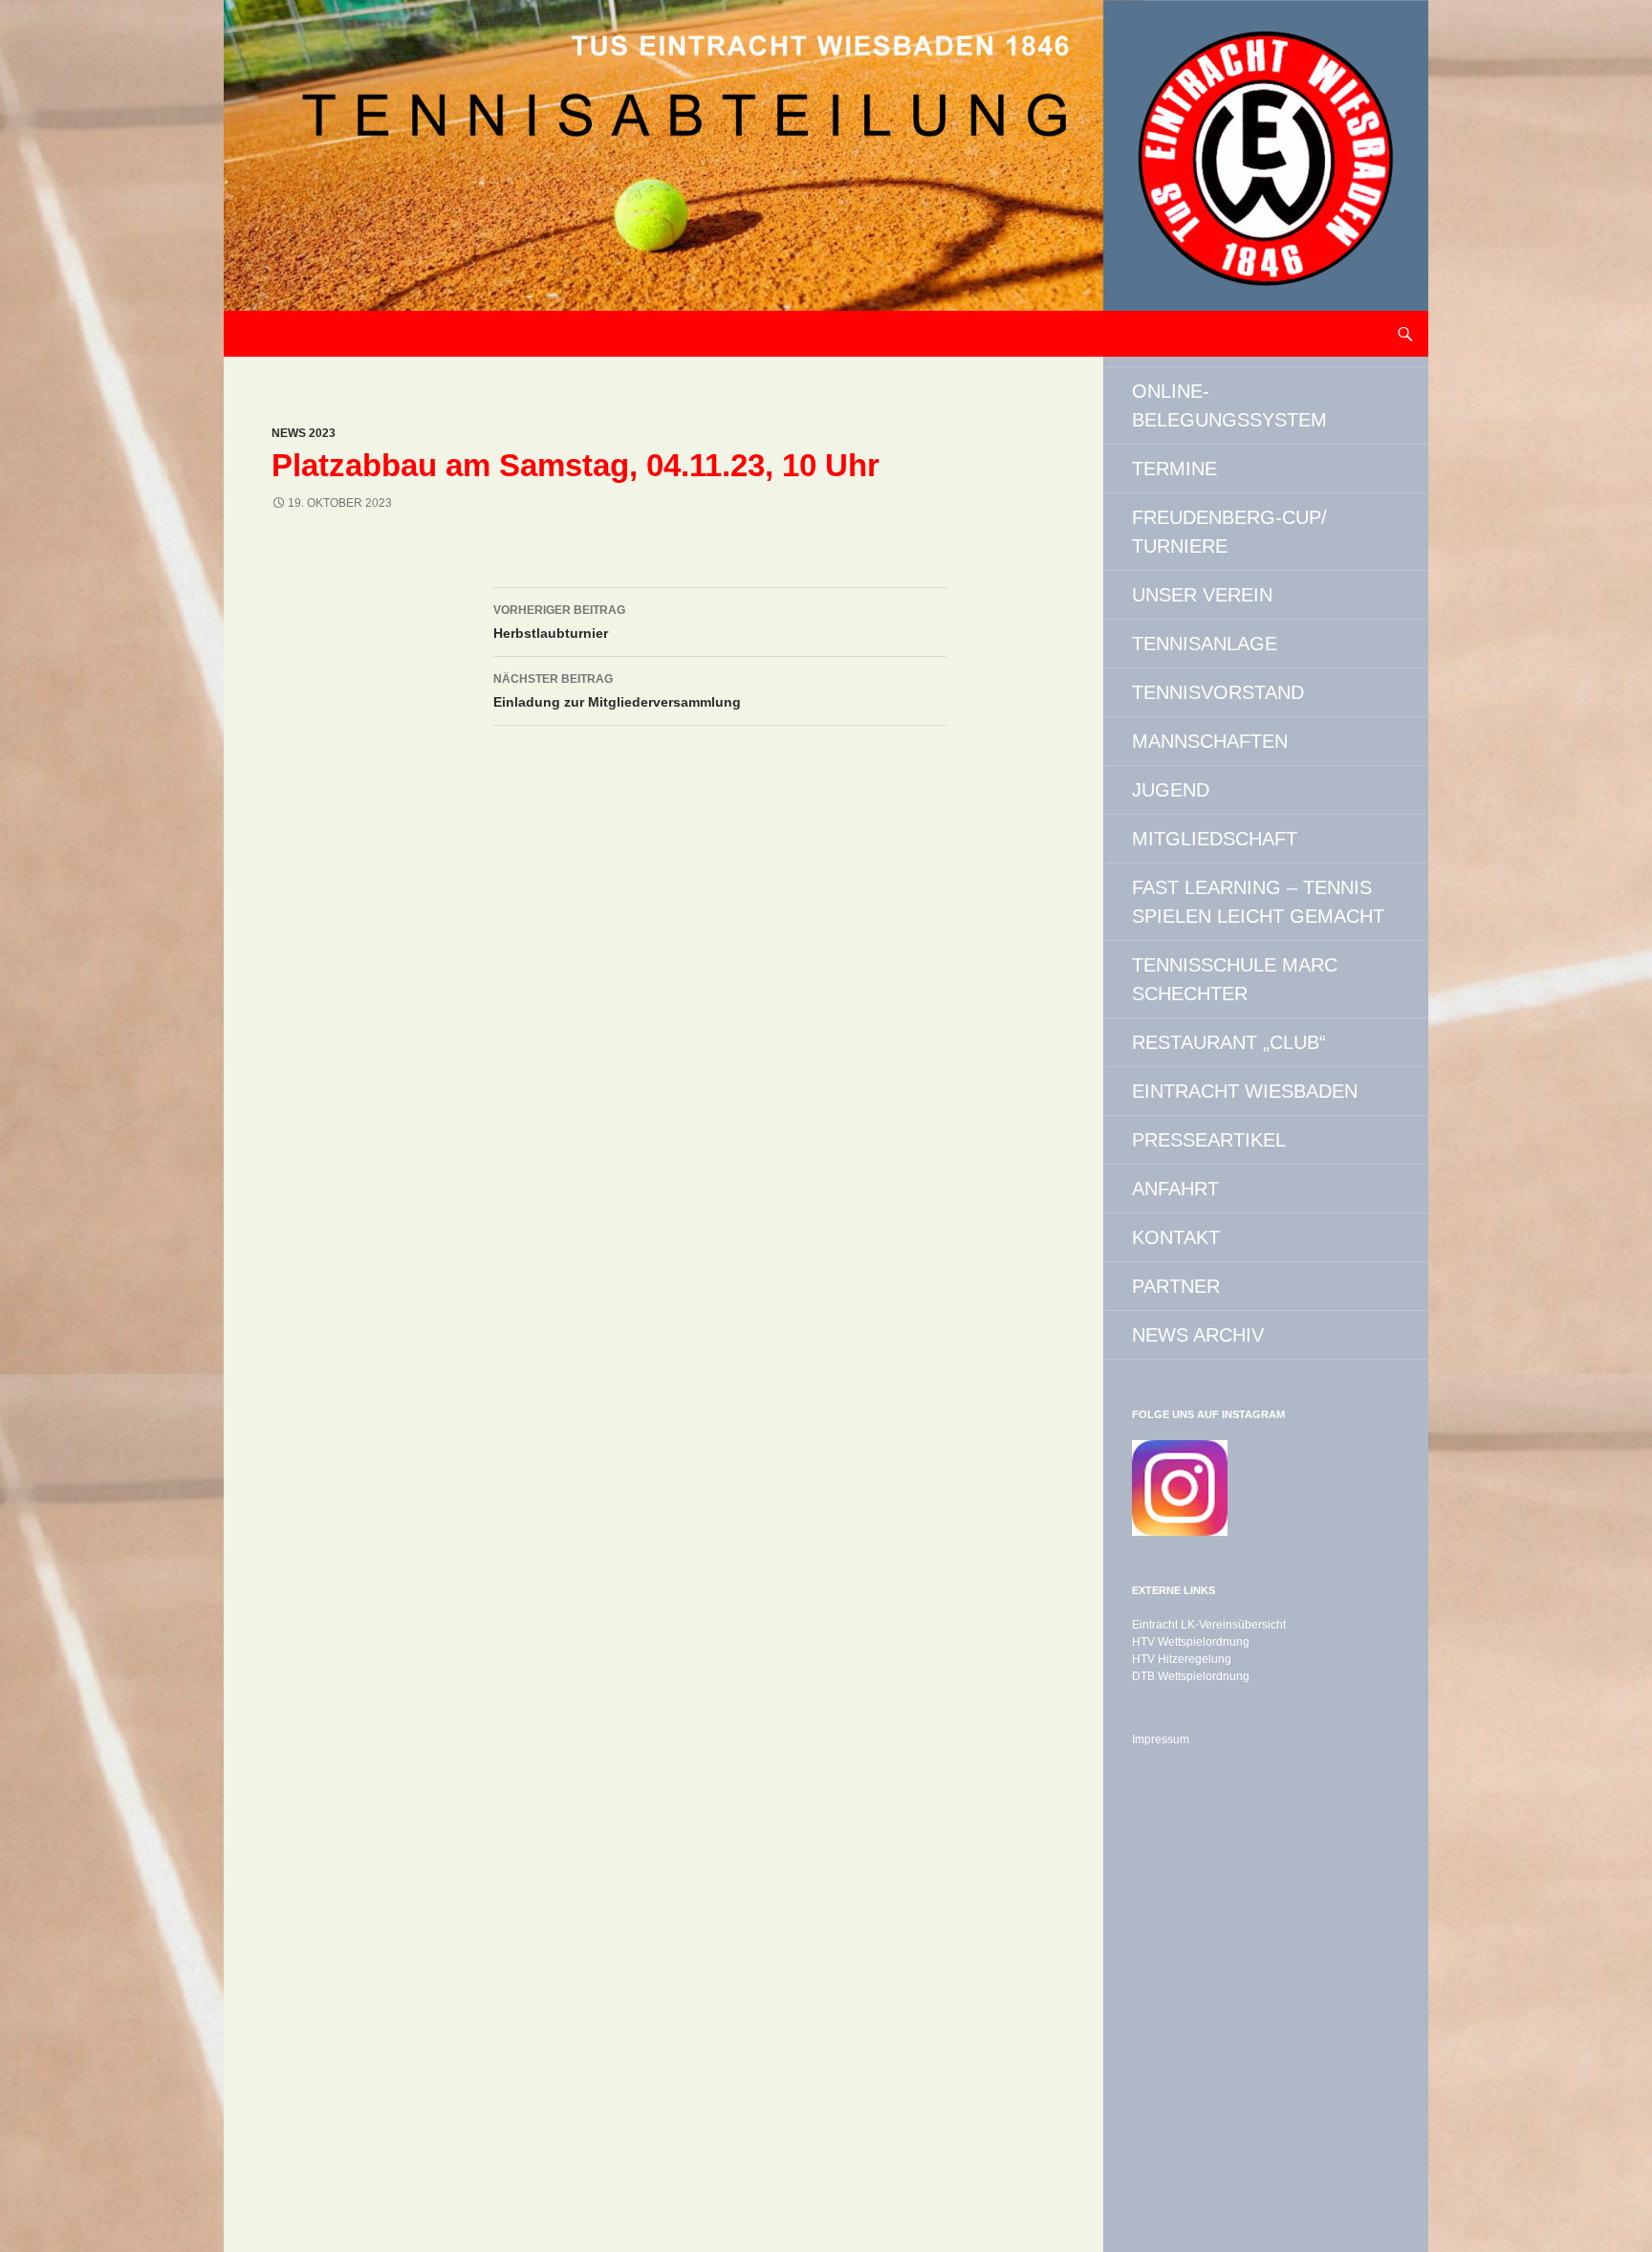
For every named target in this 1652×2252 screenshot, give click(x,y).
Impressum (1161, 1739)
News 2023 (304, 433)
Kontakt (1176, 1237)
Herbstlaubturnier (559, 622)
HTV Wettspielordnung (1191, 1642)
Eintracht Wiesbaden (1245, 1091)
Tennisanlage (1205, 644)
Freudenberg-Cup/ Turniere (1229, 532)
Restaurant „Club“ (1229, 1042)
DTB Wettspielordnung (1191, 1676)
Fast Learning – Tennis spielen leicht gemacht (1258, 902)
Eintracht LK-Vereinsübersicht (1209, 1625)
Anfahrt (1175, 1189)
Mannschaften (1210, 741)
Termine (1174, 469)
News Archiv (1198, 1335)
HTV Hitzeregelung (1182, 1659)
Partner (1176, 1286)
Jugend (1171, 790)
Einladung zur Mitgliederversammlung (617, 691)
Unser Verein (1202, 595)
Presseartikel (1209, 1140)
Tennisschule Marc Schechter (1235, 979)
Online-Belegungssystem (1229, 405)
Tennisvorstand (1218, 692)
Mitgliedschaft (1215, 839)
